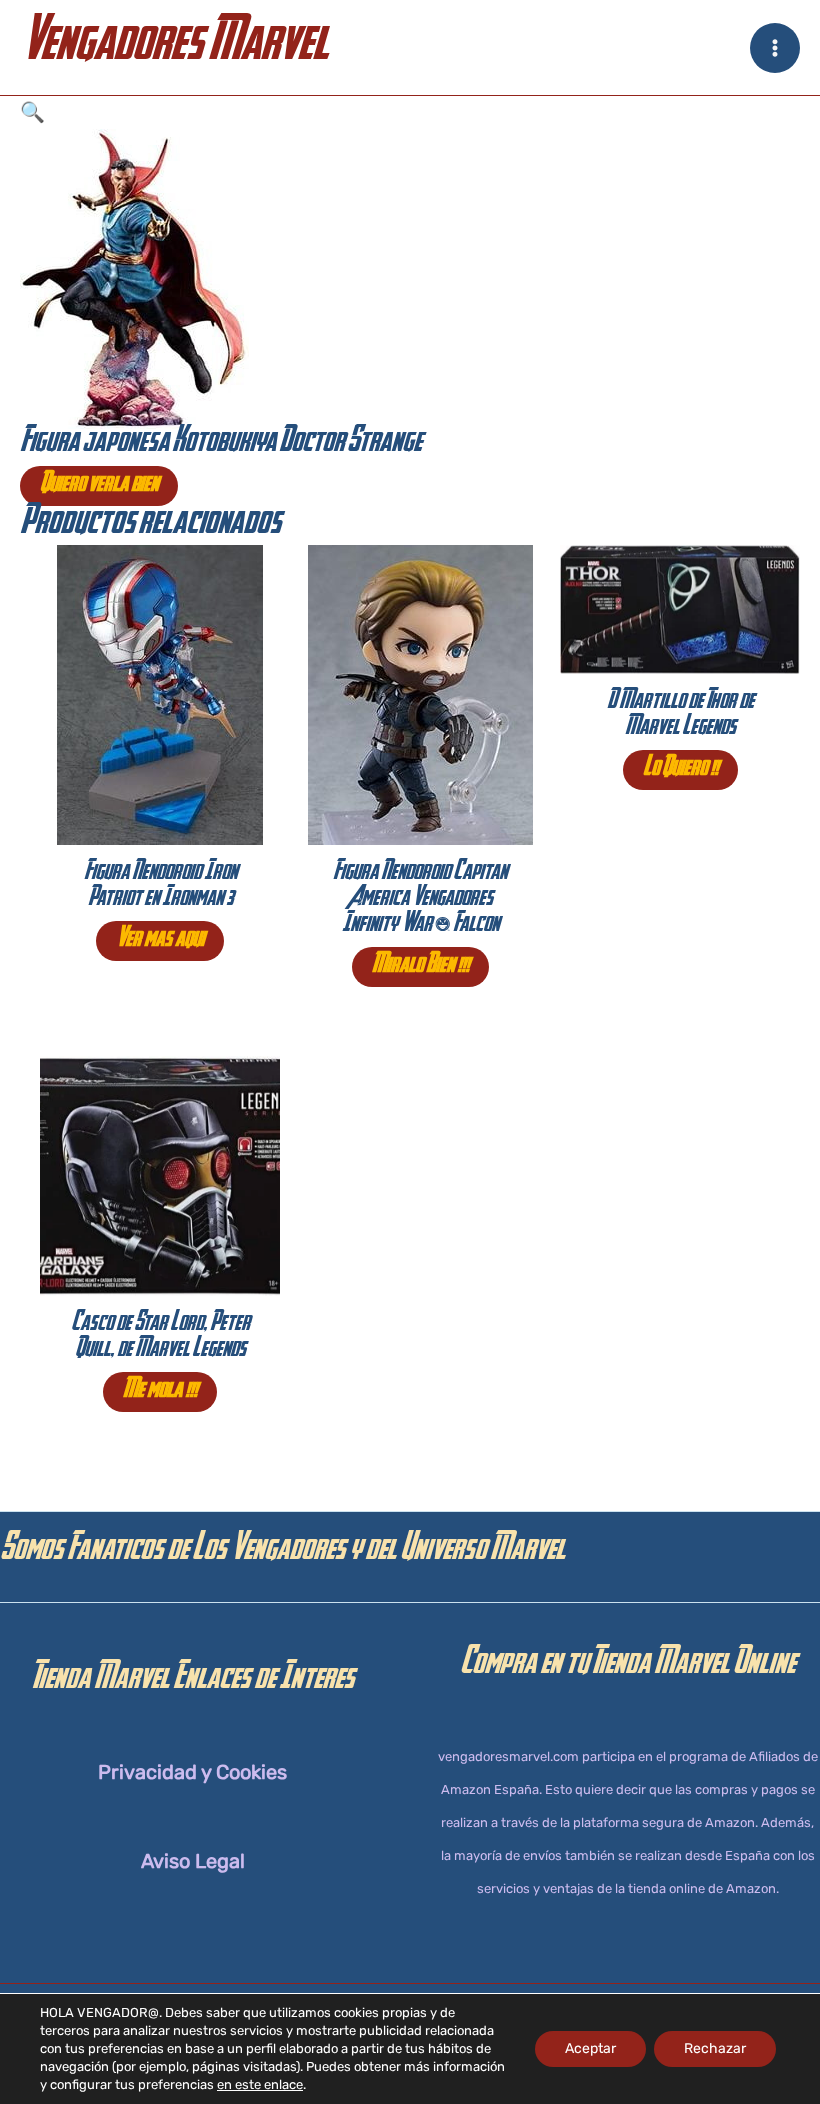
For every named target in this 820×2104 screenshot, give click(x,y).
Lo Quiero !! (680, 770)
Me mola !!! (160, 1392)
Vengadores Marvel (174, 47)
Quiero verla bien (99, 486)
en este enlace (260, 2084)
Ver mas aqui (160, 941)
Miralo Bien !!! (420, 967)
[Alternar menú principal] (775, 48)
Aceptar (590, 2048)
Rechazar (715, 2048)
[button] (410, 112)
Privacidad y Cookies (192, 1772)
